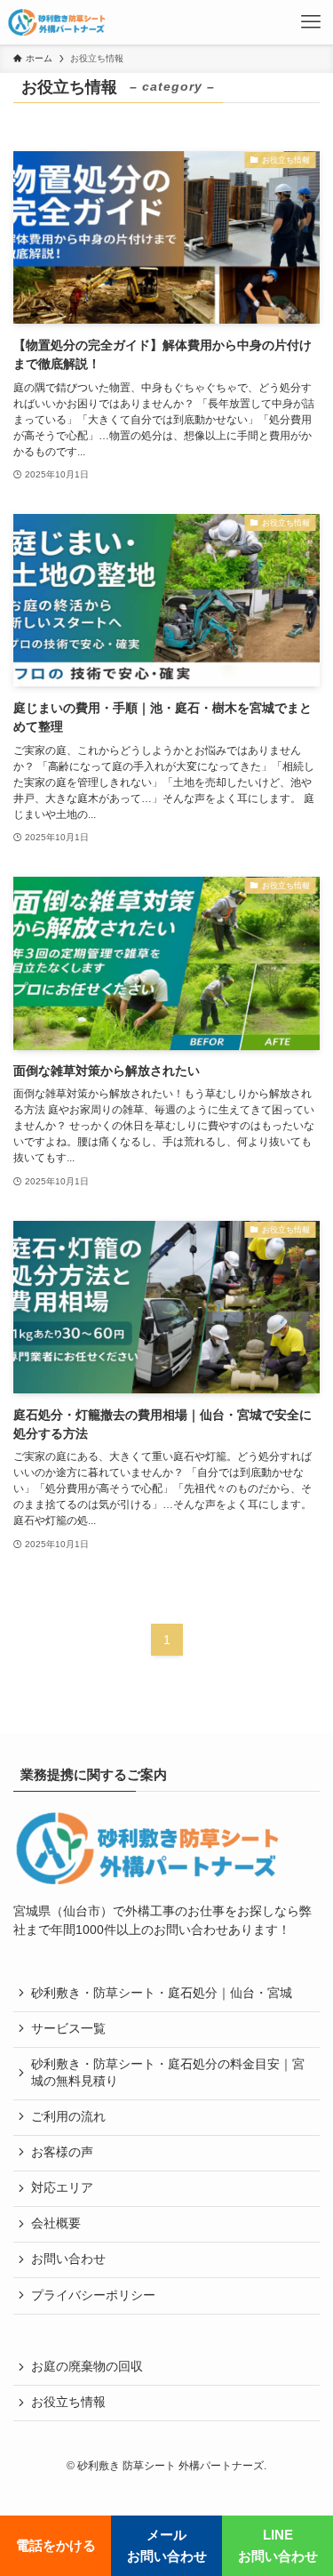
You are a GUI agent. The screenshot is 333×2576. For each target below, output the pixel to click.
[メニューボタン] (311, 22)
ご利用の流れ (68, 2117)
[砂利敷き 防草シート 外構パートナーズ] (56, 22)
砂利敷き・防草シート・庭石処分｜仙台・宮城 (162, 1993)
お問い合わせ (68, 2259)
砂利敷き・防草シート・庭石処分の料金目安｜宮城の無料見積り (168, 2073)
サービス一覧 (68, 2029)
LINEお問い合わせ (278, 2545)
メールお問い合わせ (167, 2545)
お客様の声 (62, 2152)
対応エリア (62, 2188)
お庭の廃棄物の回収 (87, 2367)
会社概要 (56, 2223)
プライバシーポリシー (93, 2295)
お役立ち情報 (68, 2402)
